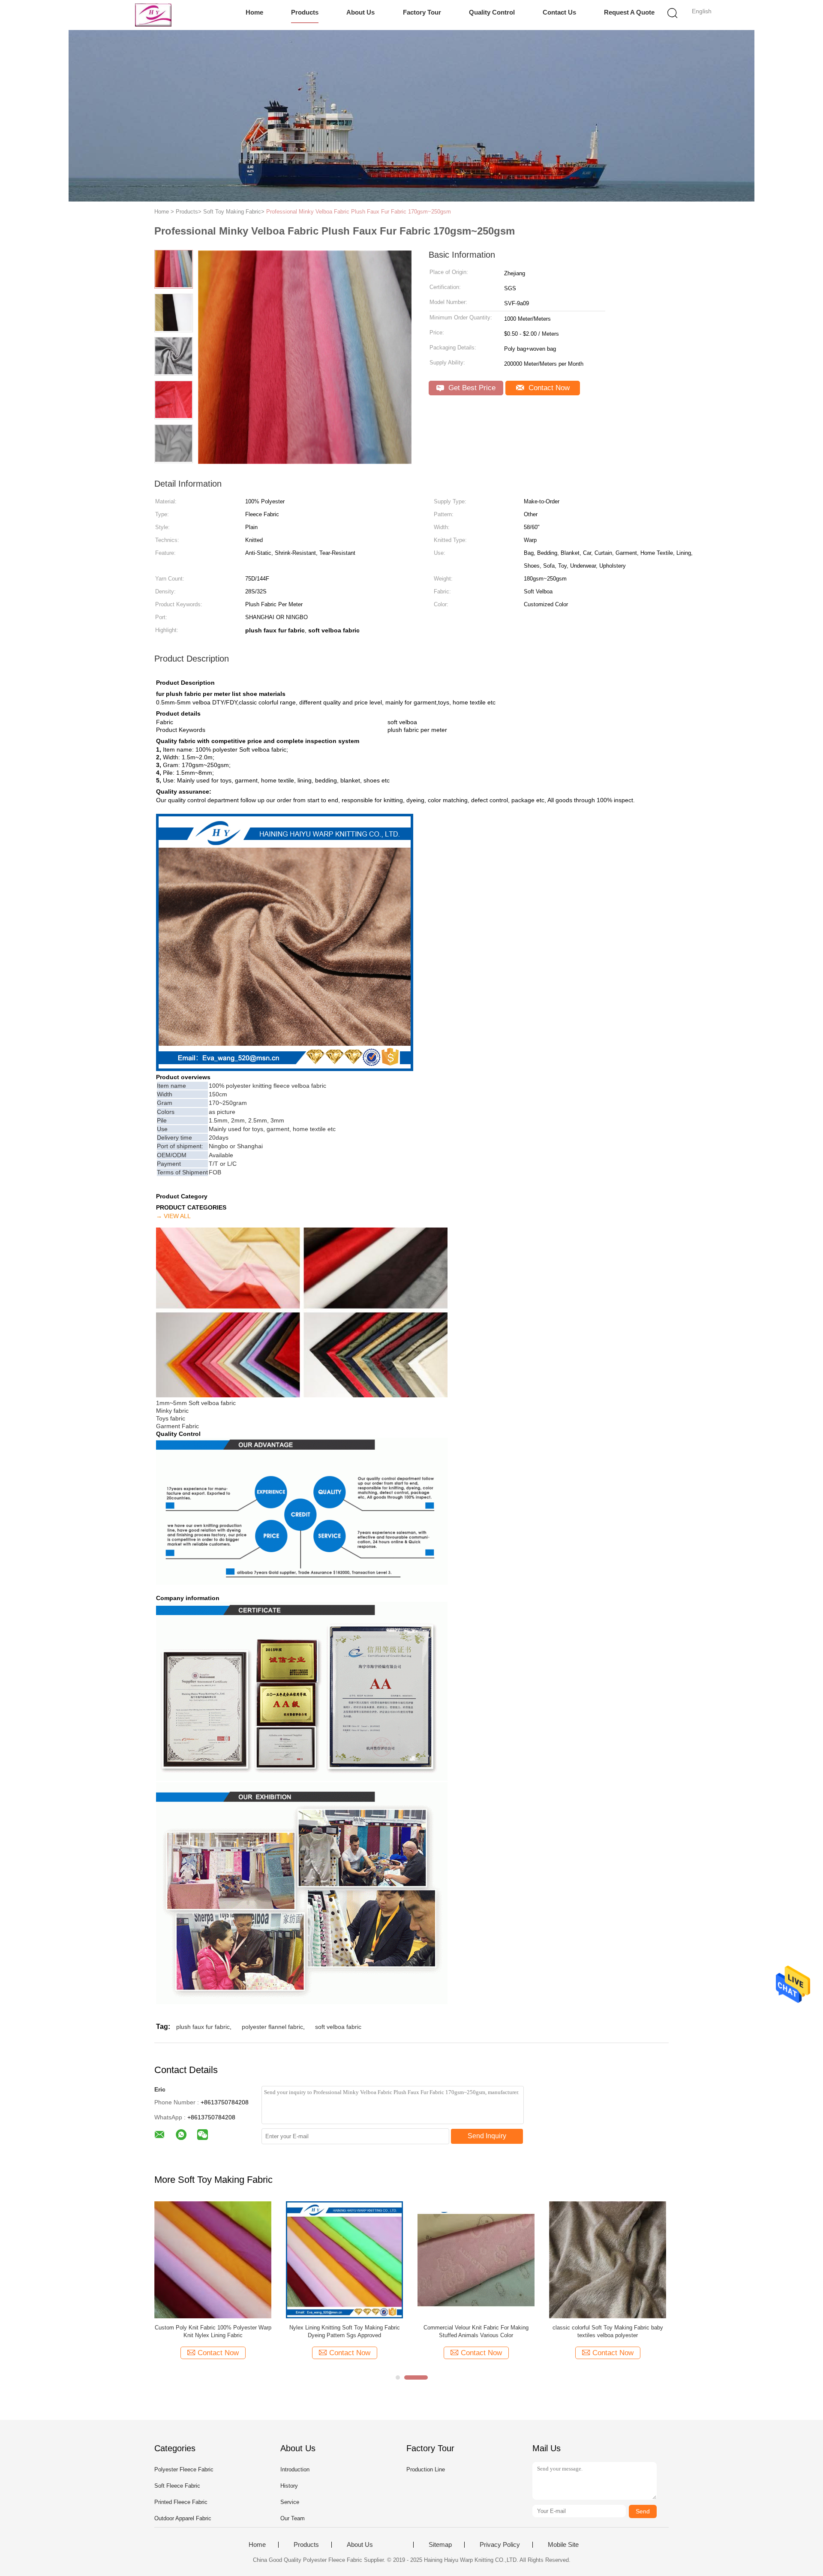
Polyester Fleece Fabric (184, 2469)
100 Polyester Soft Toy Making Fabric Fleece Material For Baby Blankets (476, 2331)
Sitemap (440, 2545)
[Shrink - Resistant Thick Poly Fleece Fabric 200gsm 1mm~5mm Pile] (344, 2259)
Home (254, 12)
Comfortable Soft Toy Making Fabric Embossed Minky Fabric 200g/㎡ (608, 2331)
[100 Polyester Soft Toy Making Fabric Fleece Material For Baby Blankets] (476, 2259)
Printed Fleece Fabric (181, 2502)
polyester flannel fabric (272, 2027)
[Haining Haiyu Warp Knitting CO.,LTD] (153, 15)
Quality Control (492, 12)
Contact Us (559, 12)
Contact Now (548, 388)
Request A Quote (629, 12)
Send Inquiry (487, 2136)
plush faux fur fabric (203, 2027)
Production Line (426, 2469)
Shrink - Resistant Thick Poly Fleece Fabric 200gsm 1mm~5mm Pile (344, 2331)
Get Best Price (471, 388)
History (289, 2486)
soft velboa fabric (338, 2027)
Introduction (295, 2469)
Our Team (293, 2518)
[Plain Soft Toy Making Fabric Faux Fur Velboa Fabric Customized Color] (213, 2259)
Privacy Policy (500, 2545)
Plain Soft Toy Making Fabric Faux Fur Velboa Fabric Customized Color (213, 2331)
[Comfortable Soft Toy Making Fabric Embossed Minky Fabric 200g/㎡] (608, 2259)
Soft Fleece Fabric (177, 2486)
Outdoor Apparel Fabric (183, 2518)
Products (305, 12)
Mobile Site (563, 2545)
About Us (360, 12)
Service (290, 2502)
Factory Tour (422, 12)
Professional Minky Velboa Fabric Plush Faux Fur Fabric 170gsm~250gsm (359, 212)
